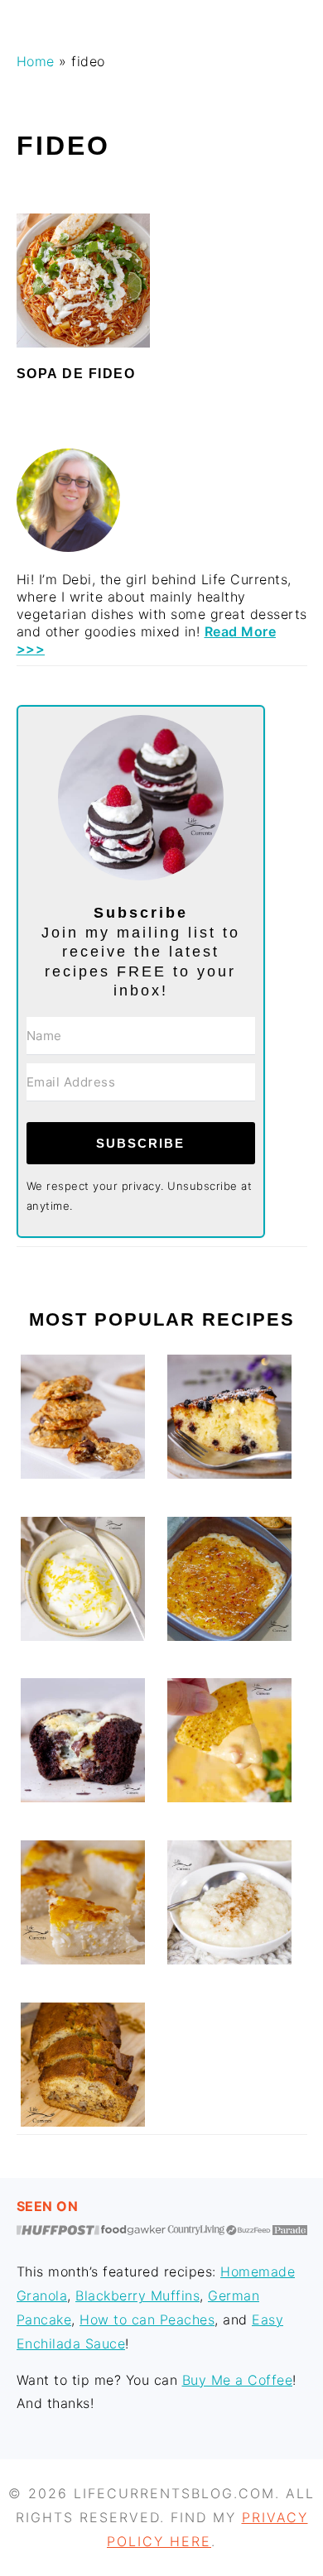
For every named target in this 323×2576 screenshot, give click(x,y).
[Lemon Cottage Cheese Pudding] (83, 1636)
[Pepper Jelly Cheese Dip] (229, 1636)
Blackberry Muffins (137, 2295)
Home (36, 61)
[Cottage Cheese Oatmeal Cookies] (83, 1474)
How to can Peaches (147, 2319)
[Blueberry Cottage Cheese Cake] (229, 1474)
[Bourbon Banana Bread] (83, 2122)
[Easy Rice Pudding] (229, 1960)
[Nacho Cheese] (229, 1797)
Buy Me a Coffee (238, 2380)
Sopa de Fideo (76, 374)
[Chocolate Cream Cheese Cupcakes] (83, 1797)
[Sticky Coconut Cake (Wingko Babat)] (83, 1960)
